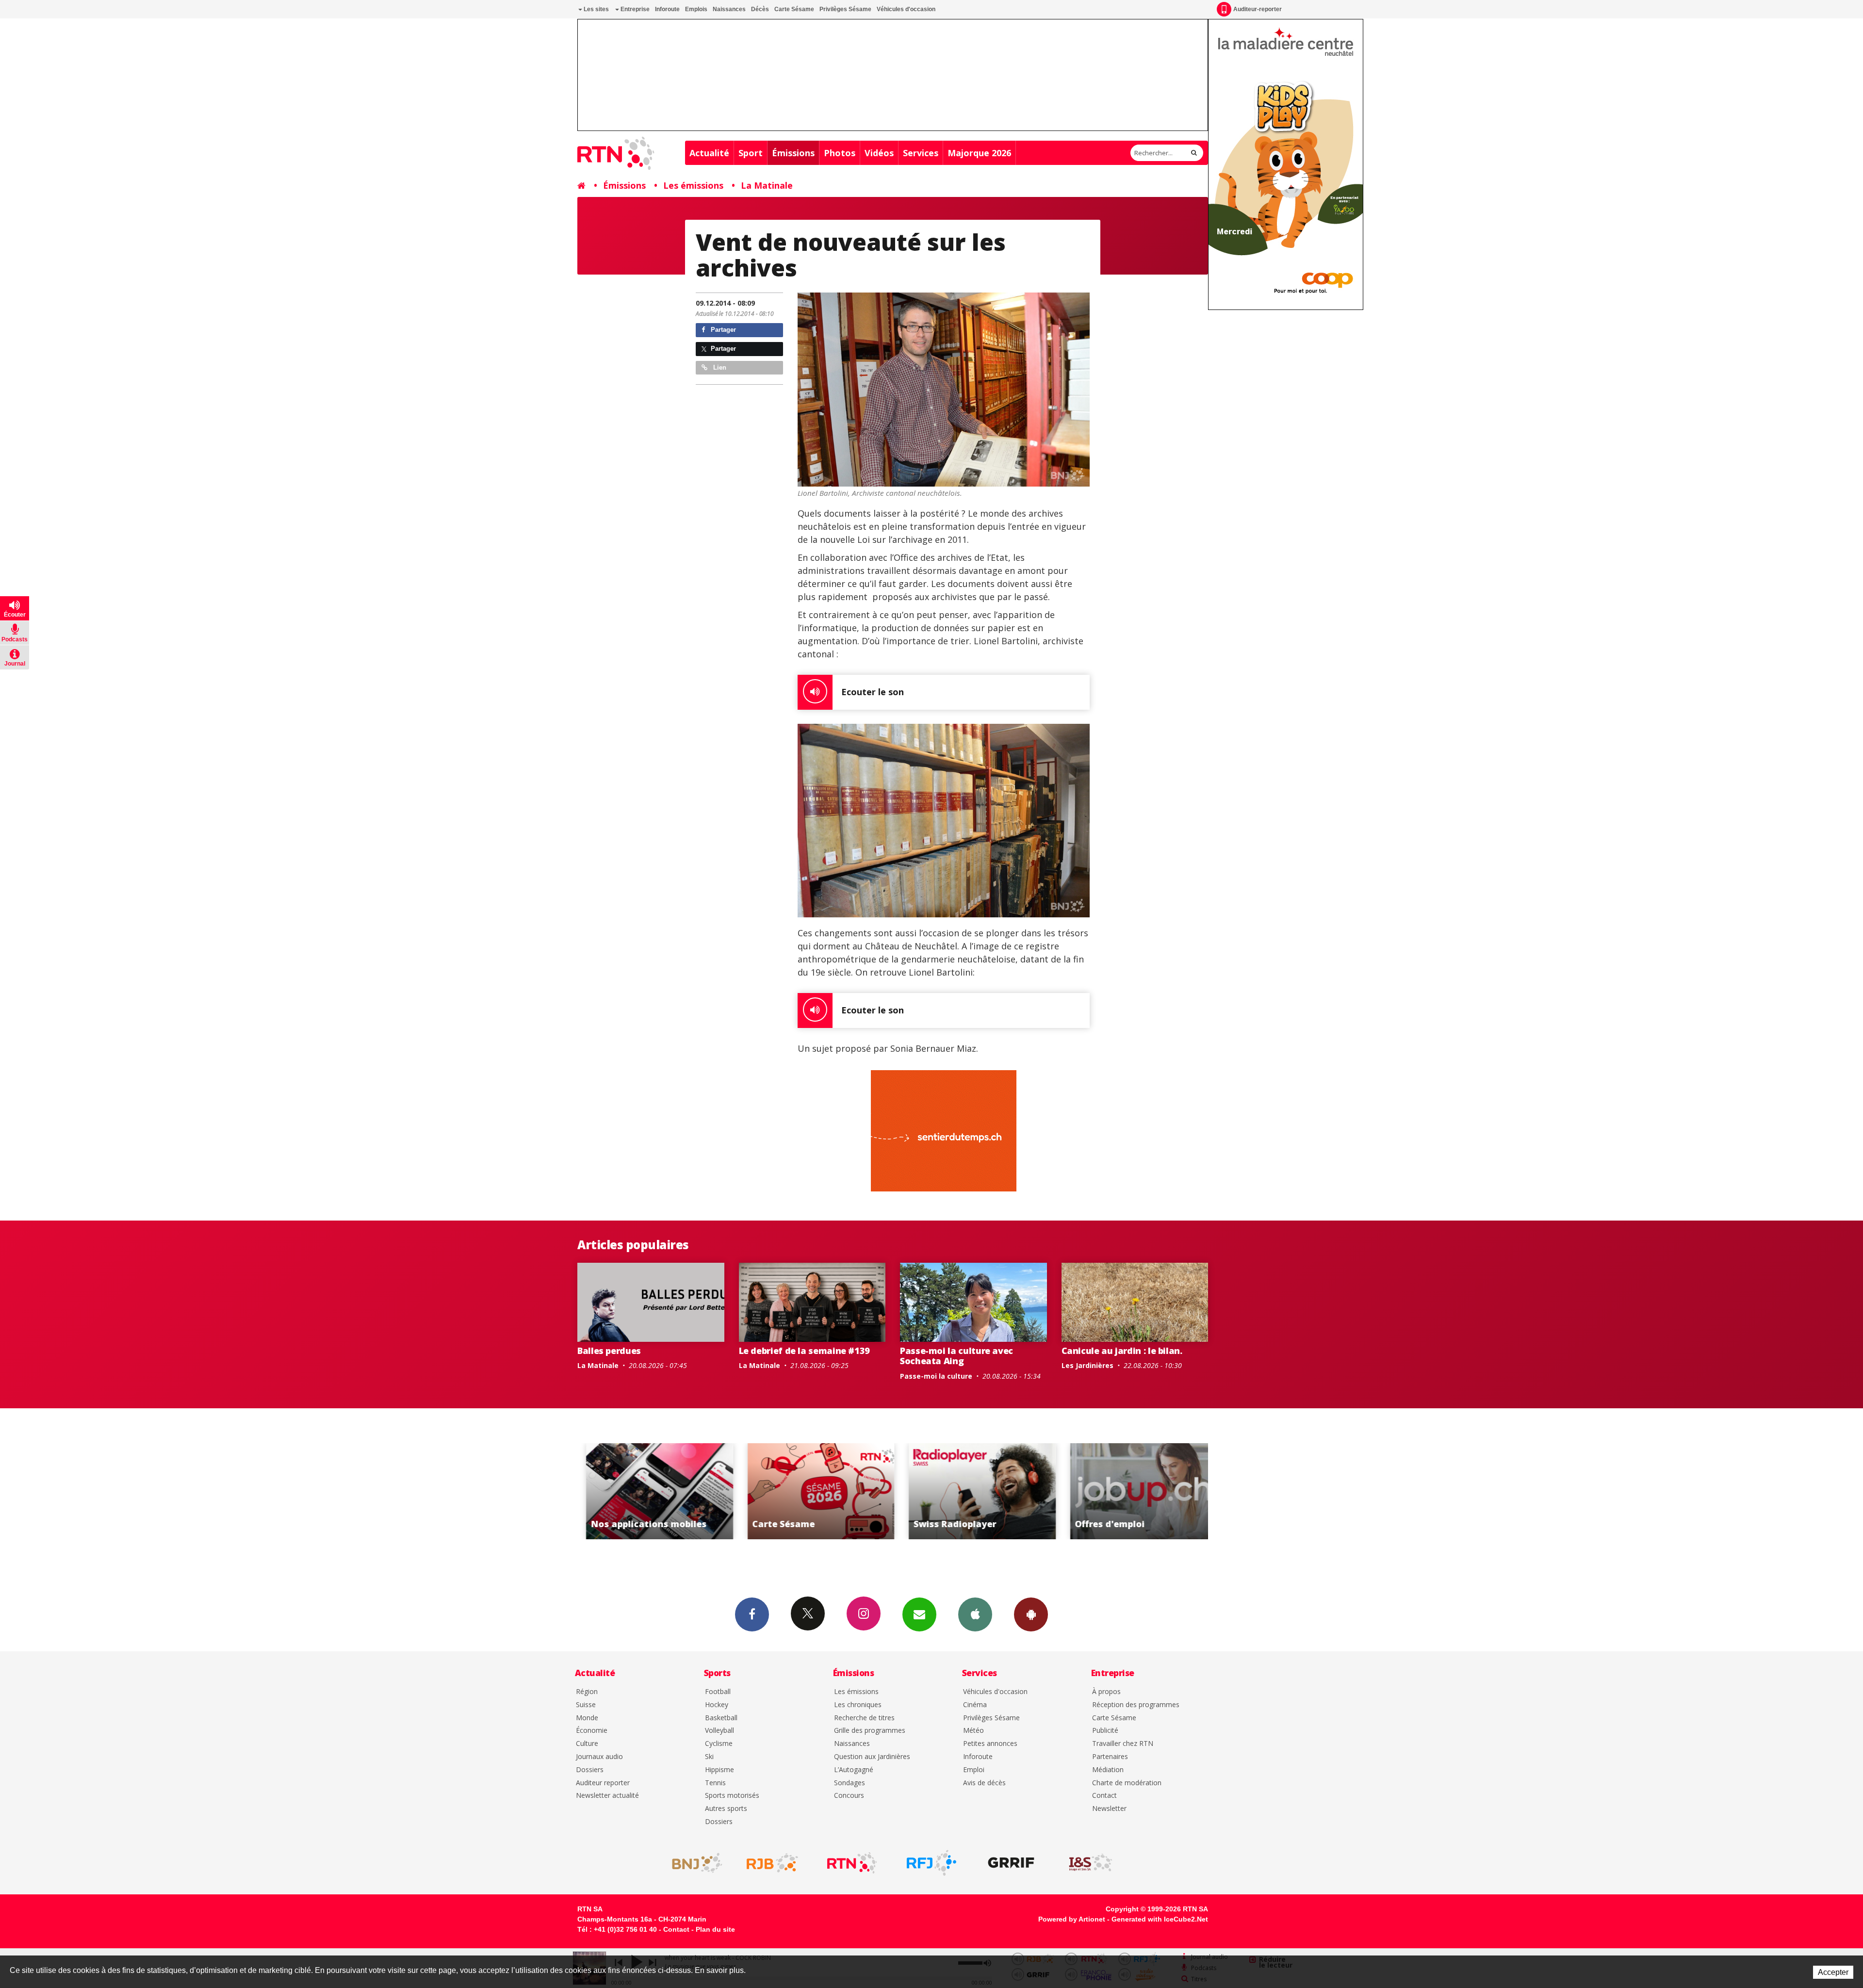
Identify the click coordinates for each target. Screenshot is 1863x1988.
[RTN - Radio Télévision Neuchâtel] (852, 1863)
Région (587, 1692)
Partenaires (1110, 1757)
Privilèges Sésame (845, 9)
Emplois (696, 9)
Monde (587, 1718)
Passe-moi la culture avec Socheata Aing (956, 1356)
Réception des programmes (1136, 1705)
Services (921, 153)
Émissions (793, 153)
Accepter (1833, 1972)
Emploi (974, 1770)
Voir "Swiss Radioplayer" (812, 1491)
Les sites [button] (596, 9)
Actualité (709, 153)
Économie (592, 1731)
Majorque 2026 (979, 153)
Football (718, 1692)
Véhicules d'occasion (906, 9)
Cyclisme (719, 1744)
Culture (587, 1744)
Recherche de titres (864, 1718)
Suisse (586, 1705)
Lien (719, 367)
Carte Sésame (794, 9)
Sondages (850, 1783)
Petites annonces (990, 1744)
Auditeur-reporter (1258, 9)
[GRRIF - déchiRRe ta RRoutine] (1011, 1863)
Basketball (721, 1718)
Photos (840, 153)
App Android (1031, 1614)
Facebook (752, 1614)
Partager (722, 330)
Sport (751, 153)
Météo (973, 1731)
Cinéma (975, 1705)
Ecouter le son (873, 692)
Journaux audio (599, 1757)
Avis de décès (984, 1783)
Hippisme (719, 1770)
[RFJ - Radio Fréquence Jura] (931, 1863)
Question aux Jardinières (872, 1757)
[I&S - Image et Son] (1091, 1863)
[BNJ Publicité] (693, 1863)
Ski (709, 1757)
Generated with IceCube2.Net (1160, 1919)
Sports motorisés (732, 1796)
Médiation (1108, 1770)
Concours (849, 1796)
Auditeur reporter (603, 1783)
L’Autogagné (854, 1770)
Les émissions (693, 185)
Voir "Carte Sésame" (651, 1491)
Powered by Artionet (1072, 1919)
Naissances (729, 9)
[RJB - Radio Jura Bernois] (772, 1863)
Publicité (1105, 1731)
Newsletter (1109, 1809)
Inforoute (667, 9)
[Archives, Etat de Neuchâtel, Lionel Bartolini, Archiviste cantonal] (944, 390)
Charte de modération (1127, 1783)
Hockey (717, 1705)
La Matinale (767, 185)
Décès (760, 9)
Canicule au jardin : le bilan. (1122, 1351)
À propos (1106, 1692)
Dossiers (590, 1770)
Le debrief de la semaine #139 (805, 1351)
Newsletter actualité (607, 1796)
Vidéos (879, 153)
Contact (1104, 1796)
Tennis (715, 1783)
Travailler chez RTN (1123, 1744)
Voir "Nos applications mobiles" (1135, 1491)
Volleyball (719, 1731)
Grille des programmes (870, 1731)
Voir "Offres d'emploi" (974, 1491)
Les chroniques (858, 1705)
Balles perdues (609, 1351)
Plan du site (715, 1929)
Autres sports (726, 1809)
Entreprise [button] (634, 9)
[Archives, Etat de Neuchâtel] (944, 821)
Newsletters (919, 1614)
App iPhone (975, 1614)
